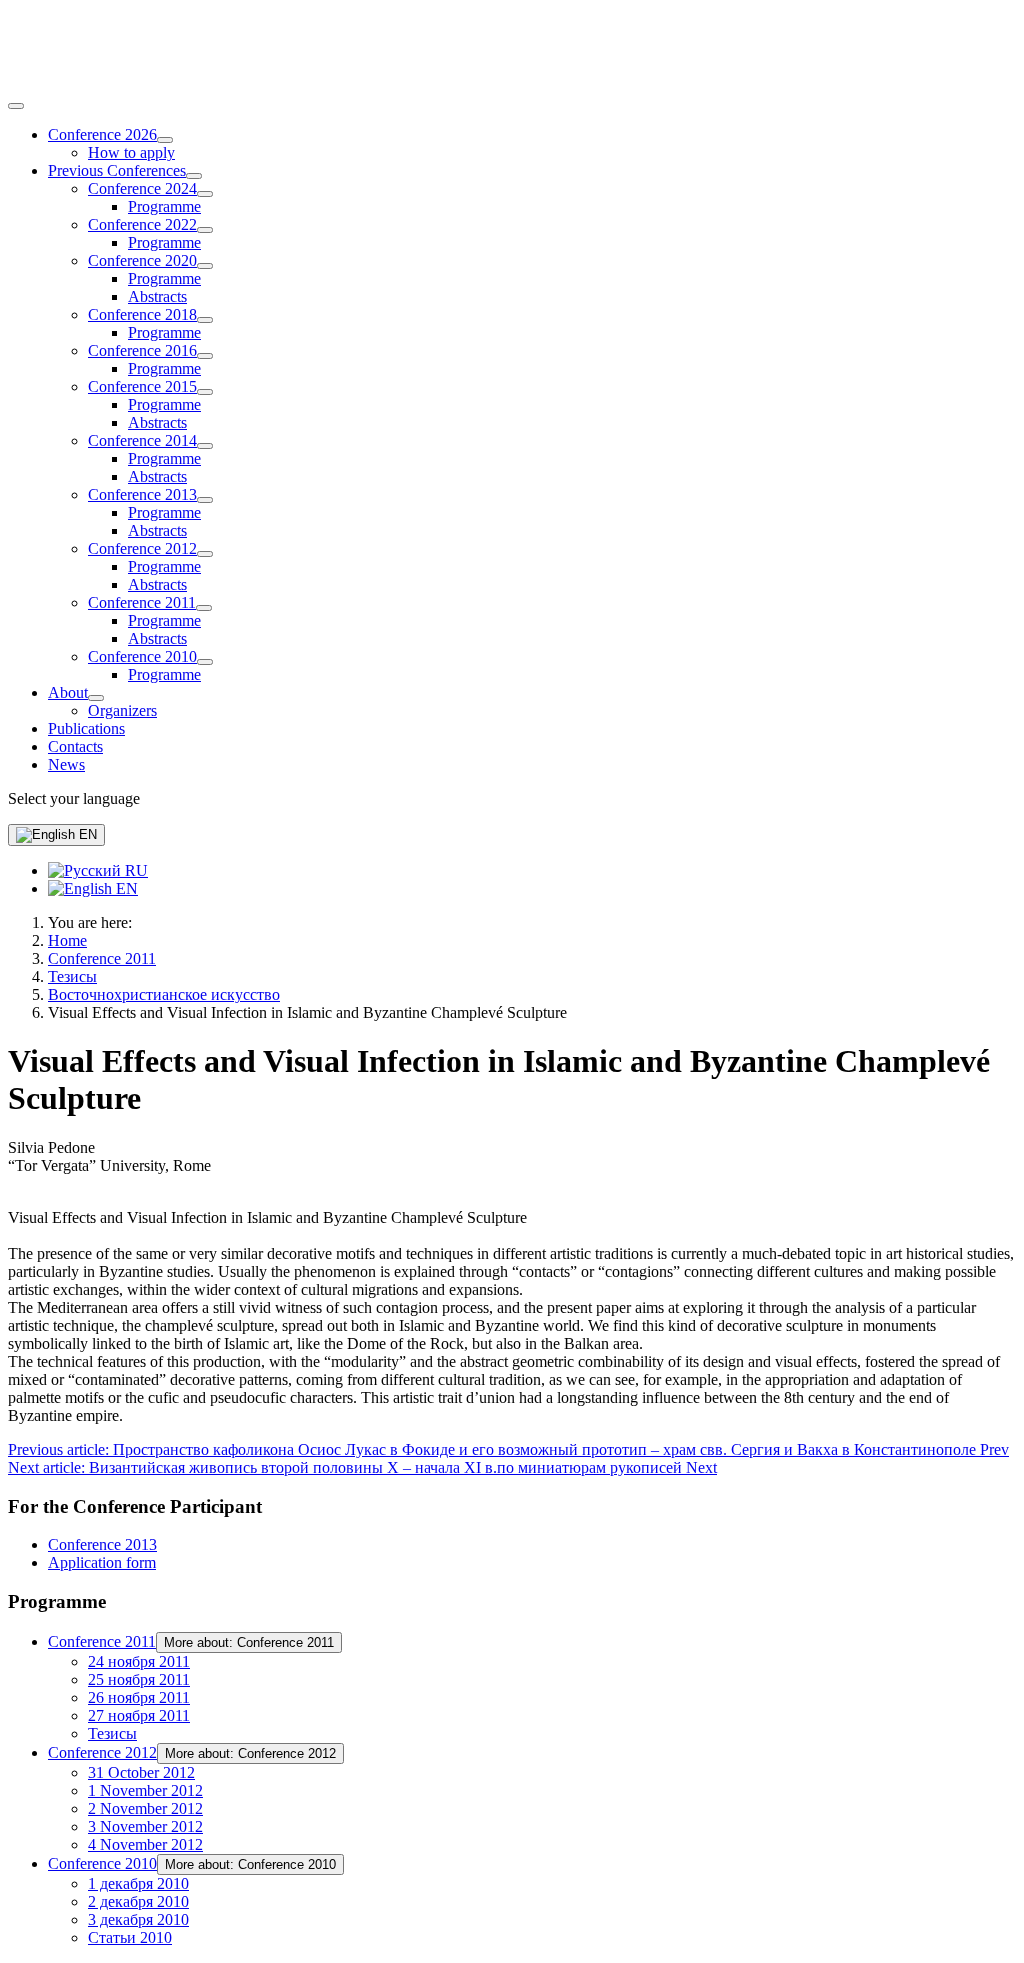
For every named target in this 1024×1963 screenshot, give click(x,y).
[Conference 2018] (205, 320)
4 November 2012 (145, 1844)
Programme (164, 206)
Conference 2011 (142, 602)
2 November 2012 (145, 1808)
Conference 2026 (102, 134)
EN (86, 834)
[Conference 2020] (205, 266)
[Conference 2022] (205, 230)
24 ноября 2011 (139, 1661)
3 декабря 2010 (138, 1919)
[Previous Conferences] (194, 176)
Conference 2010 (142, 656)
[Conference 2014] (205, 446)
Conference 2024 (142, 188)
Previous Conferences (117, 170)
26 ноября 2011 (139, 1697)
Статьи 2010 (130, 1937)
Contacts (75, 746)
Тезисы (112, 1733)
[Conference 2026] (165, 140)
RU (134, 870)
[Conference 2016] (205, 356)
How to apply (131, 152)
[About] (96, 698)
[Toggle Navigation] (16, 106)
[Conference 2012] (205, 554)
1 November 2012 (145, 1790)
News (66, 764)
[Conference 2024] (205, 194)
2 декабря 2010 (138, 1901)
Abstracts (157, 296)
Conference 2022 (142, 224)
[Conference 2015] (205, 392)
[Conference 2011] (204, 608)
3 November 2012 (145, 1826)
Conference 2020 (142, 260)
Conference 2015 (142, 386)
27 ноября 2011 (139, 1715)
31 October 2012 (141, 1772)
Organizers (122, 710)
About (68, 692)
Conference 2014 (142, 440)
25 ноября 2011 (139, 1679)
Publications (86, 728)
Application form (102, 1562)
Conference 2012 (142, 548)
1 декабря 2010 (138, 1883)
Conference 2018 (142, 314)
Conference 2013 (142, 494)
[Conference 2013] (205, 500)
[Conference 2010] (205, 662)
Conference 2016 (142, 350)
